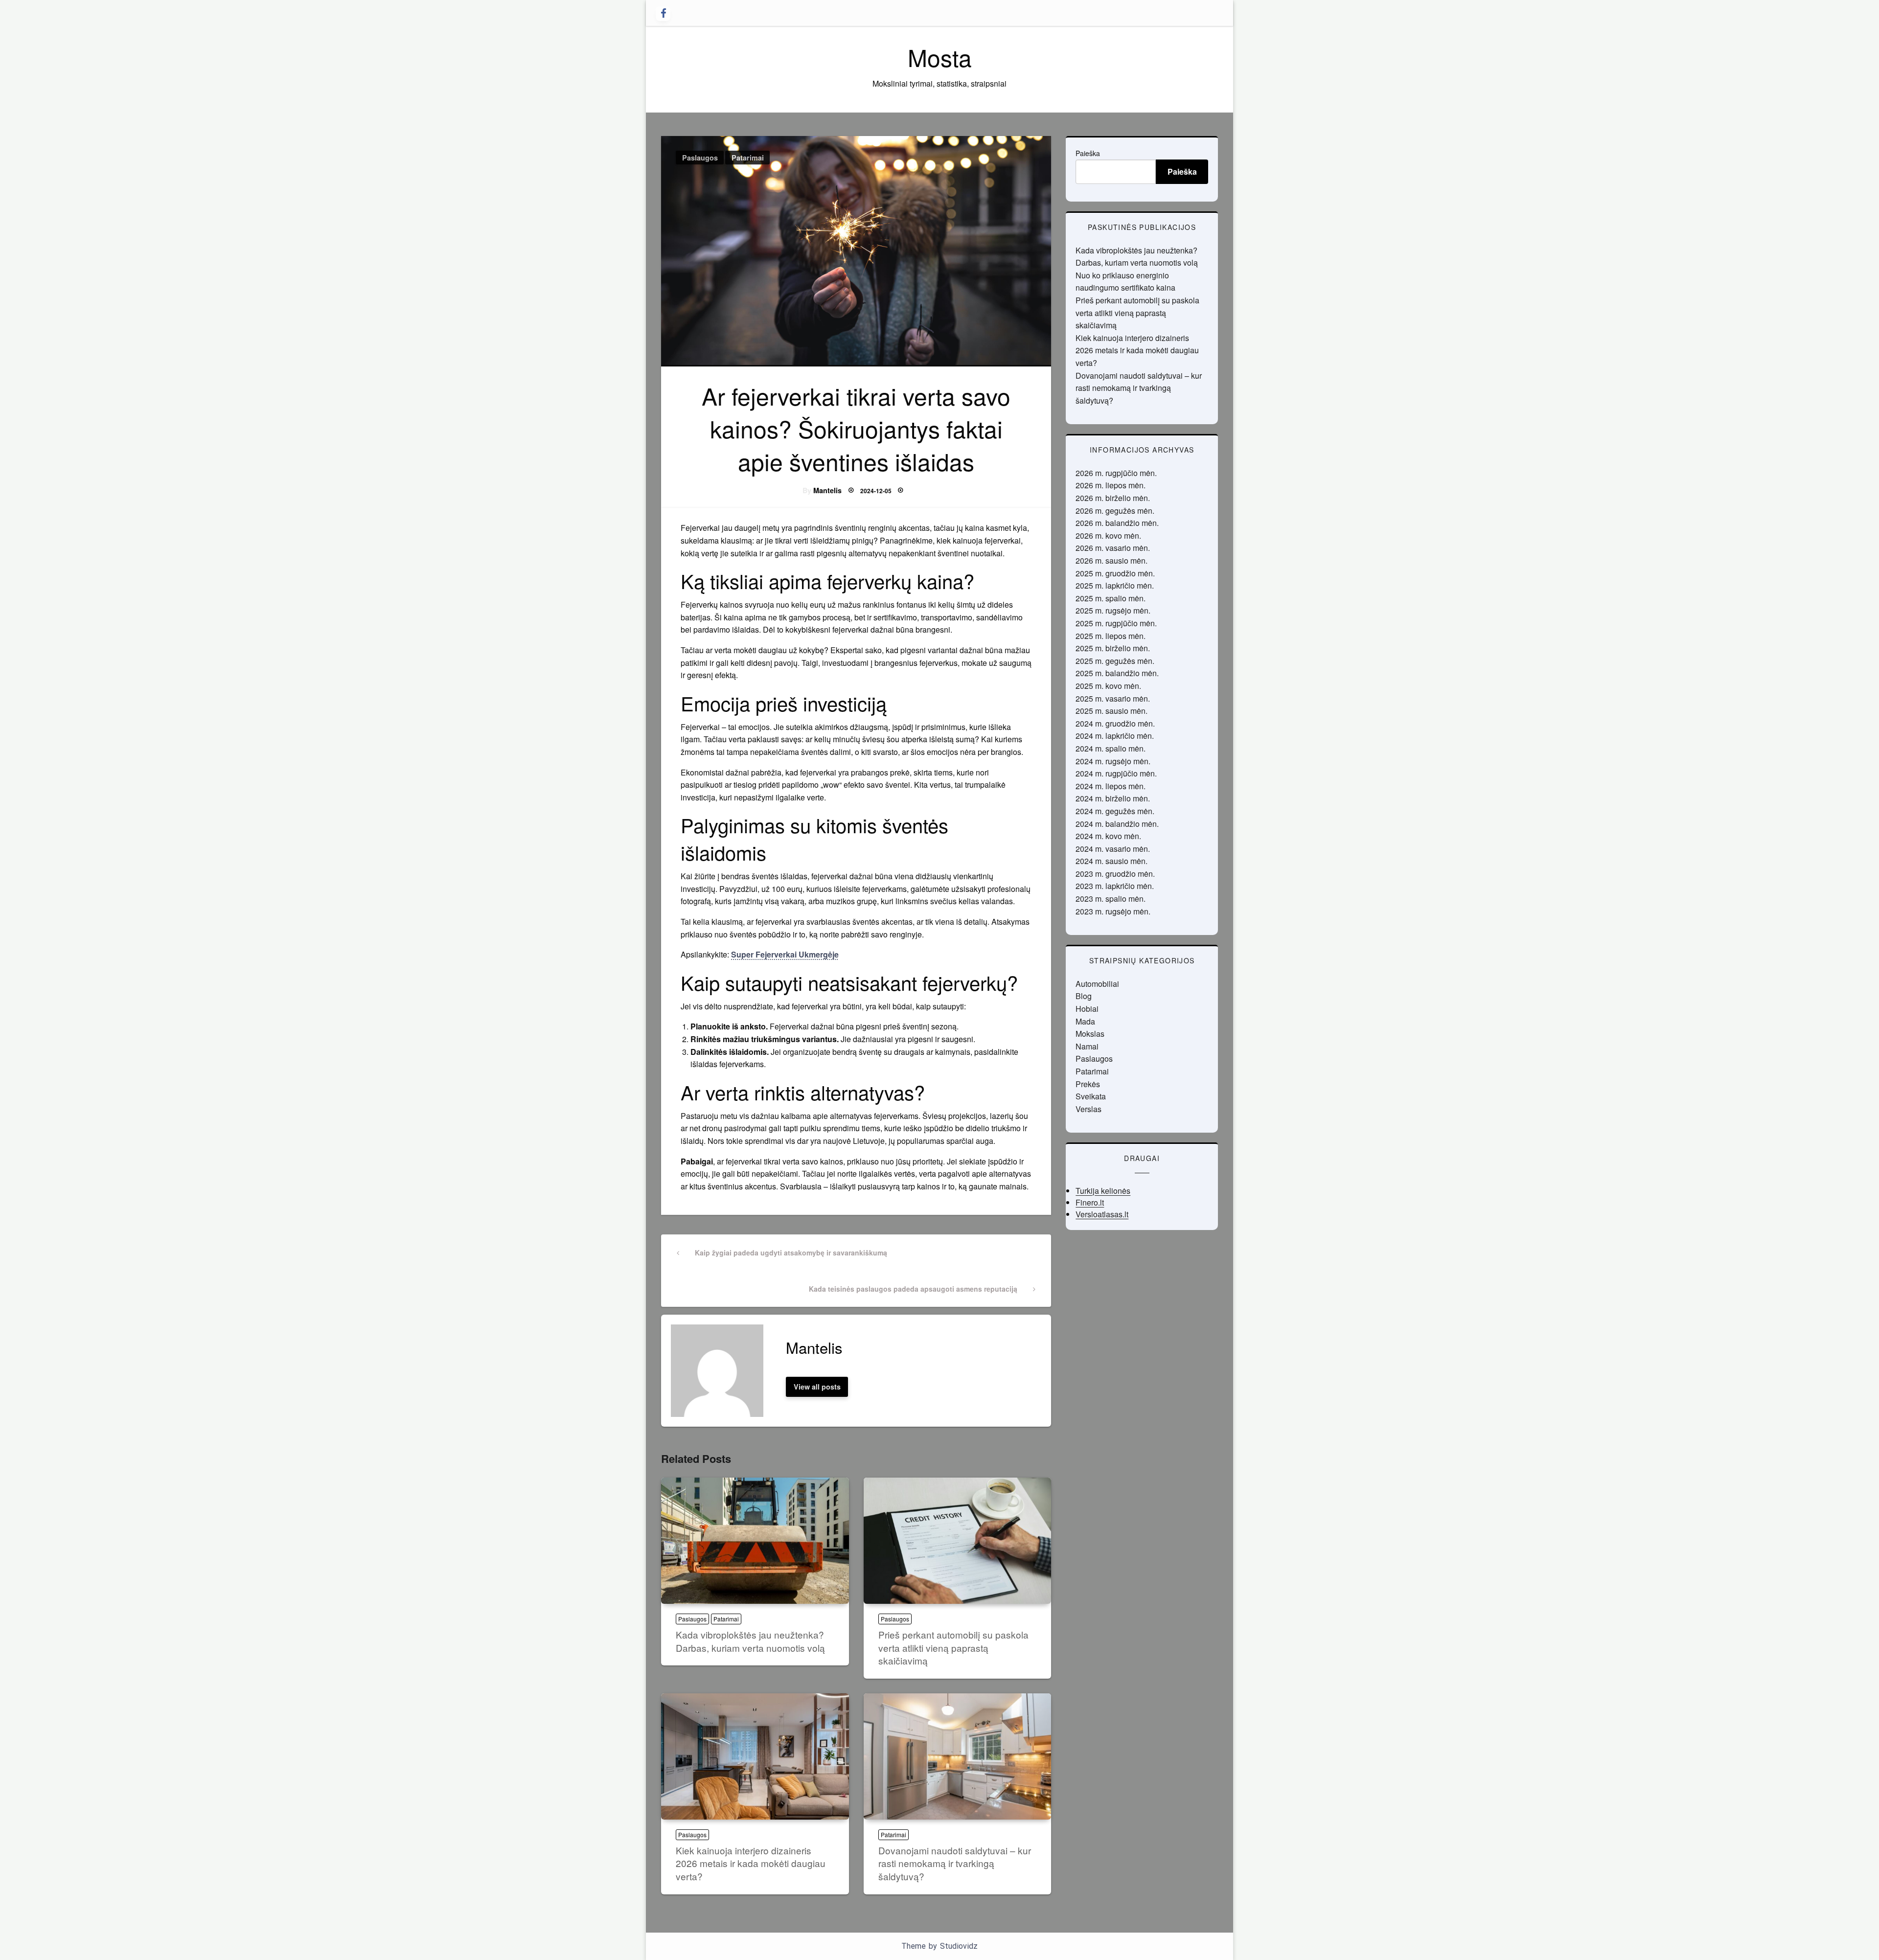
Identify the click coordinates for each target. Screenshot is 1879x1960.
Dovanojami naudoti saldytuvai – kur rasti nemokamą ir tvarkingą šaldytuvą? (955, 1863)
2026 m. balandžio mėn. (1117, 523)
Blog (1084, 996)
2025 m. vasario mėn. (1113, 698)
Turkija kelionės (1103, 1191)
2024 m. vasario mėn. (1113, 849)
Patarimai (748, 158)
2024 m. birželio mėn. (1113, 798)
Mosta (940, 57)
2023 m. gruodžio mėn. (1115, 874)
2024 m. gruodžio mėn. (1115, 723)
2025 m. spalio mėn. (1111, 598)
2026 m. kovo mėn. (1108, 536)
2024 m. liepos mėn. (1111, 786)
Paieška (1088, 153)
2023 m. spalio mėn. (1111, 899)
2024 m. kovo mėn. (1108, 836)
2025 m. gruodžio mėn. (1115, 573)
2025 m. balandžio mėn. (1117, 673)
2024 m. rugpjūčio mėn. (1116, 773)
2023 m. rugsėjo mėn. (1113, 911)
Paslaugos (700, 158)
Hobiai (1087, 1009)
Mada (1085, 1021)
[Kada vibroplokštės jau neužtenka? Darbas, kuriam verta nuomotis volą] (755, 1541)
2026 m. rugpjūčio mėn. (1116, 473)
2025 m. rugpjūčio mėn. (1116, 623)
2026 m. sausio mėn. (1111, 560)
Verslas (1088, 1109)
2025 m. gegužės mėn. (1115, 661)
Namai (1087, 1046)
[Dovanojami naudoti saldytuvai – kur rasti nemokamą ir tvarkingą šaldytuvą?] (958, 1756)
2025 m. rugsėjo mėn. (1113, 610)
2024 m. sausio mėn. (1111, 861)
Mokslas (1090, 1034)
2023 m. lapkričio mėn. (1115, 886)
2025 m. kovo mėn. (1108, 686)
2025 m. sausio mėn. (1111, 711)
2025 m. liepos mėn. (1111, 636)
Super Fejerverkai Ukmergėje (785, 954)
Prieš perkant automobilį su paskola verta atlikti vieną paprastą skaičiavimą (953, 1647)
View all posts (817, 1387)
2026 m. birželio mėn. (1113, 498)
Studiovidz (959, 1946)
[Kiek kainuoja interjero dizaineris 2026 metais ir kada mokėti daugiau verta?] (755, 1756)
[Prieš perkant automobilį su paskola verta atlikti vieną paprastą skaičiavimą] (958, 1541)
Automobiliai (1097, 984)
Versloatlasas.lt (1102, 1214)
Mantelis (827, 490)
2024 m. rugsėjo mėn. (1113, 761)
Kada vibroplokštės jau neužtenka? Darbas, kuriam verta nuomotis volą (750, 1641)
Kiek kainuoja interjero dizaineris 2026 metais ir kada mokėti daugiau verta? (751, 1863)
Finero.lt (1090, 1202)
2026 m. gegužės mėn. (1115, 511)
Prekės (1088, 1084)
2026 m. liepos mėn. (1111, 485)
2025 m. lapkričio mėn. (1115, 585)
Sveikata (1091, 1096)
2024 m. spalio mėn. (1111, 748)
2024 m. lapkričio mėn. (1115, 736)
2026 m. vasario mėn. (1113, 548)
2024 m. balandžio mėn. (1117, 824)
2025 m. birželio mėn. (1113, 648)
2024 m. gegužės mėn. (1115, 811)
